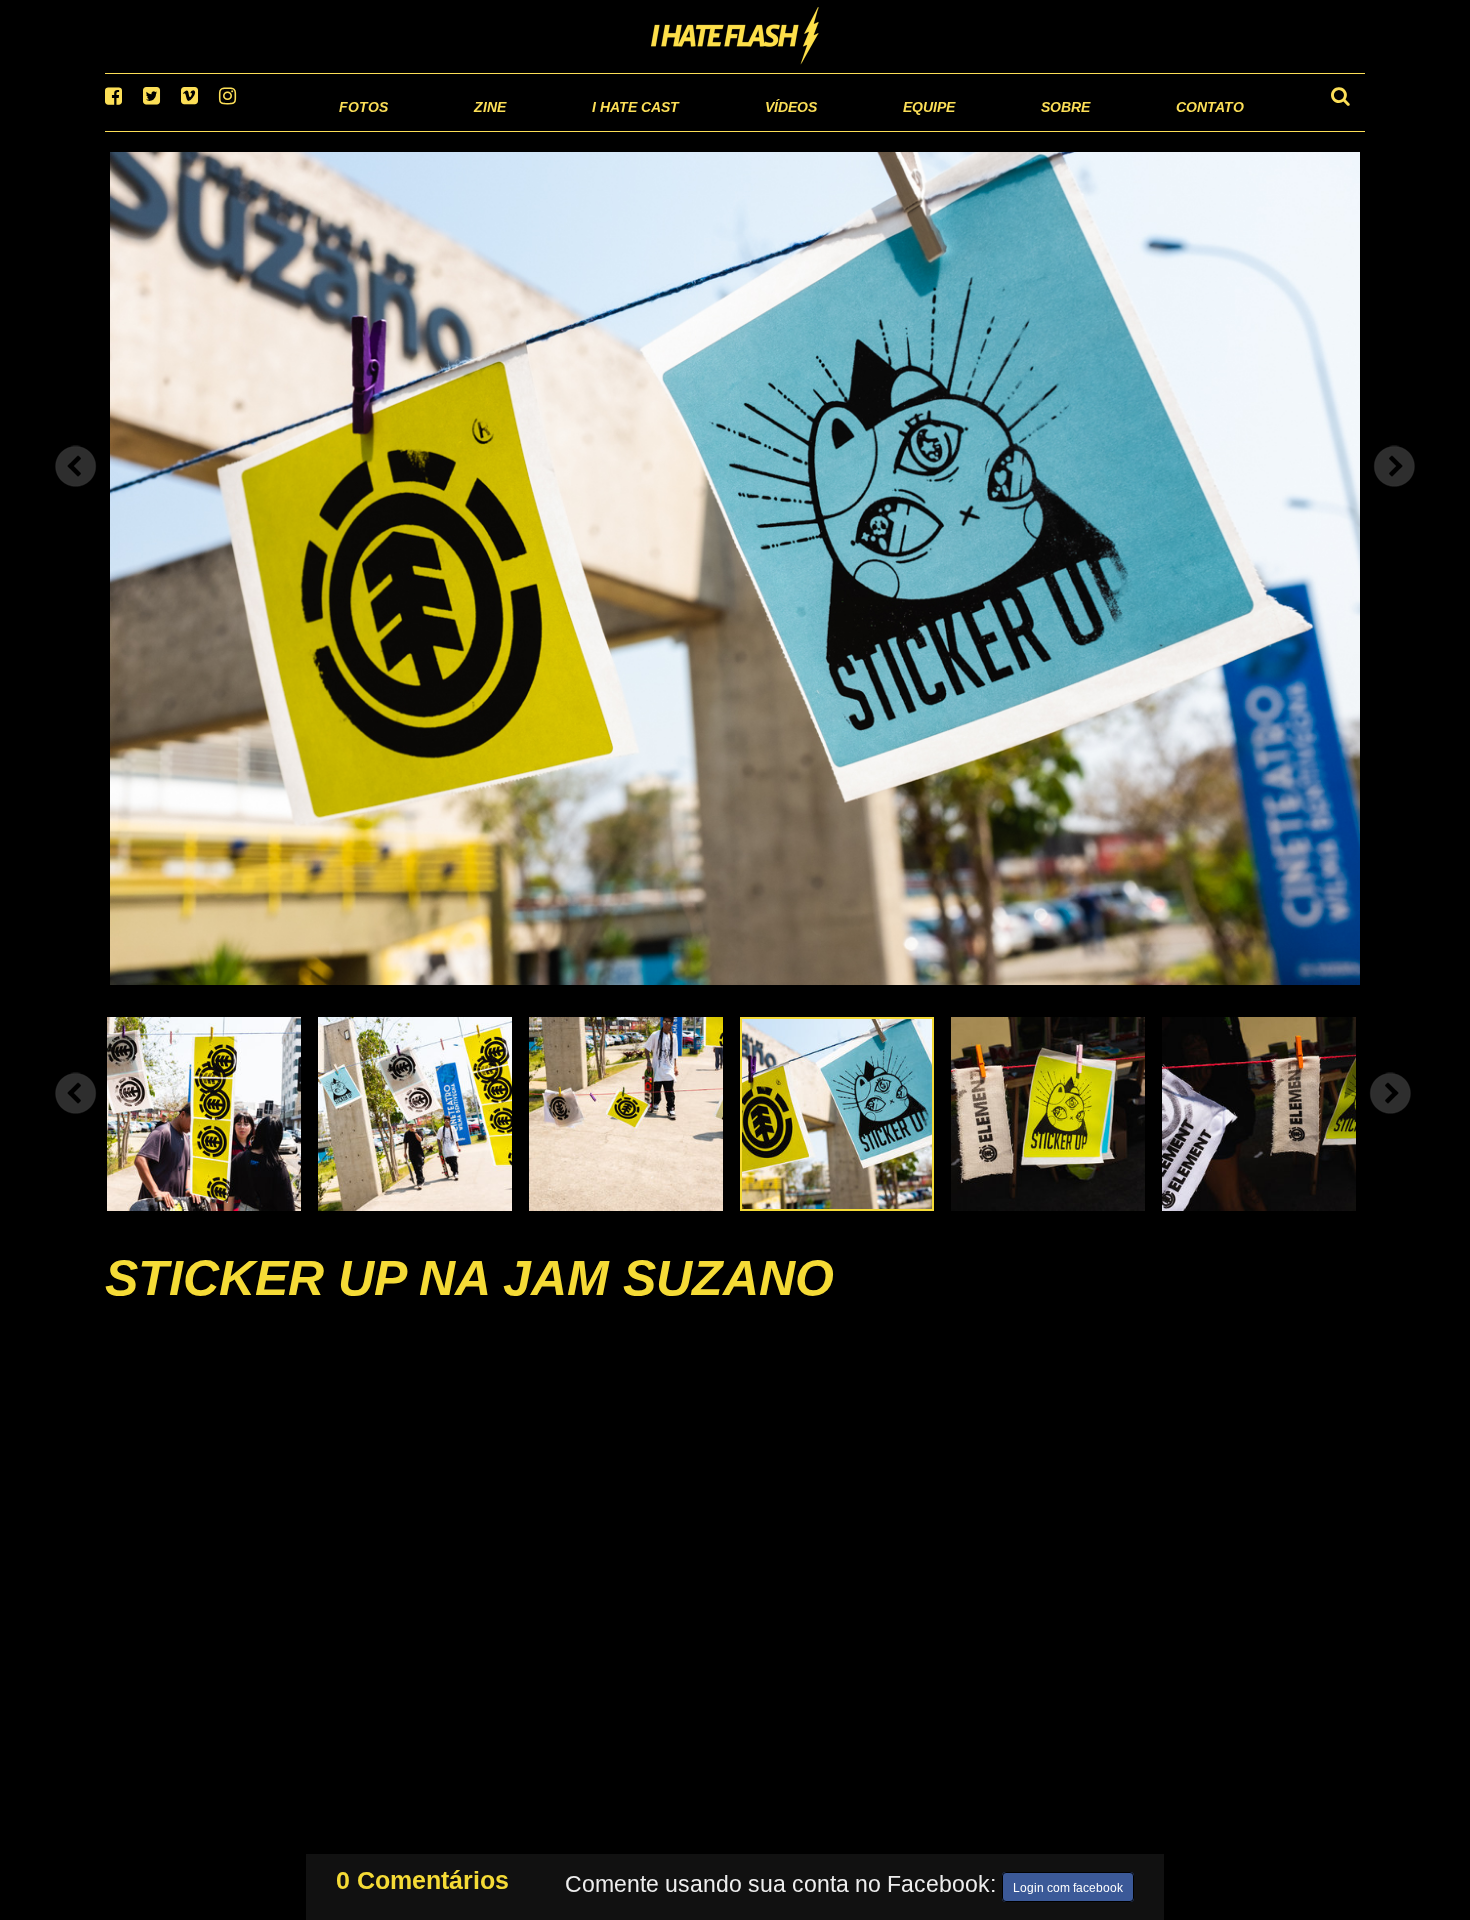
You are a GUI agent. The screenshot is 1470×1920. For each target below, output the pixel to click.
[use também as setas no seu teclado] (76, 492)
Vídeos (714, 129)
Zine (360, 129)
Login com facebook (1068, 1884)
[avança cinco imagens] (76, 1118)
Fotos (225, 129)
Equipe (871, 129)
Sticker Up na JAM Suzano (469, 1303)
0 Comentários (422, 1876)
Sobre (1025, 129)
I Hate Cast (528, 129)
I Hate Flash (735, 37)
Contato (1191, 129)
